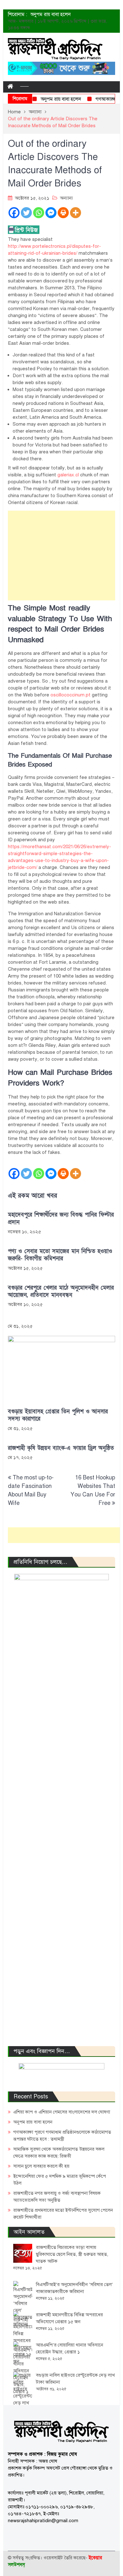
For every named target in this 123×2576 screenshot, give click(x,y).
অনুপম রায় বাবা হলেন (50, 14)
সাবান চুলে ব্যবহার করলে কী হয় (41, 2166)
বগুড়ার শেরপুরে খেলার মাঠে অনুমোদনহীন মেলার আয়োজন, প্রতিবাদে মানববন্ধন (61, 1291)
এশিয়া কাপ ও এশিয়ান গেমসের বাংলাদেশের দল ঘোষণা (62, 2112)
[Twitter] (26, 213)
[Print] (63, 213)
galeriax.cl (68, 475)
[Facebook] (14, 213)
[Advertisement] (62, 556)
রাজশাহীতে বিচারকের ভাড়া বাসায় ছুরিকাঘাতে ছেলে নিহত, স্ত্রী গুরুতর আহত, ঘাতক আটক (72, 2254)
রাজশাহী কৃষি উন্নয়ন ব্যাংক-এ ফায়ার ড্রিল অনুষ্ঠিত (61, 1448)
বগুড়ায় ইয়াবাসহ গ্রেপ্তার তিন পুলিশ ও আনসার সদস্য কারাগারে (58, 1415)
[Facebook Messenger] (51, 213)
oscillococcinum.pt (70, 695)
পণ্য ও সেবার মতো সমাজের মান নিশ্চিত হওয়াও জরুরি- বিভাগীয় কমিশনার (60, 1255)
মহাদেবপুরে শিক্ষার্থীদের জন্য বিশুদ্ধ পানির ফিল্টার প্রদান (61, 1218)
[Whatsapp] (39, 213)
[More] (76, 213)
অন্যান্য (66, 198)
